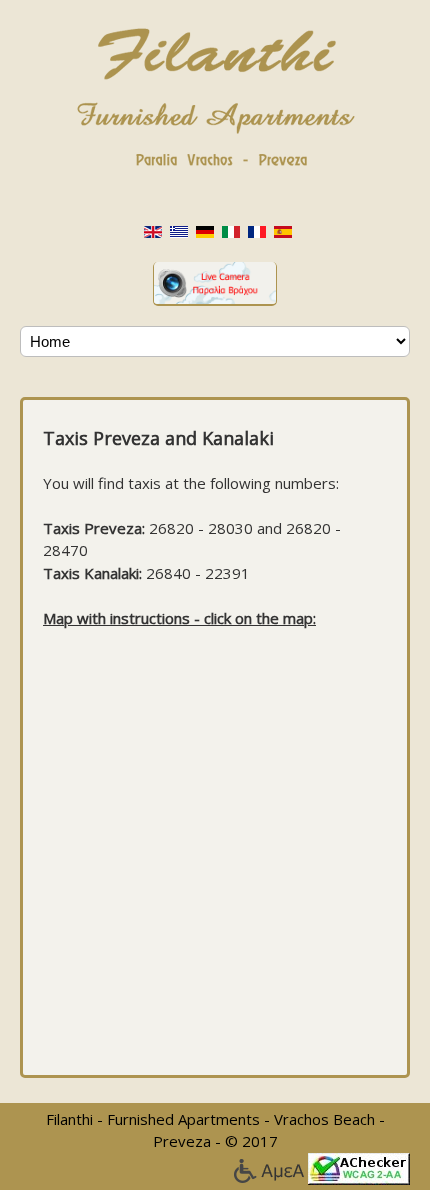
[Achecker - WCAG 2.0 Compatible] (359, 1167)
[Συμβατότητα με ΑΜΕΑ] (270, 1167)
